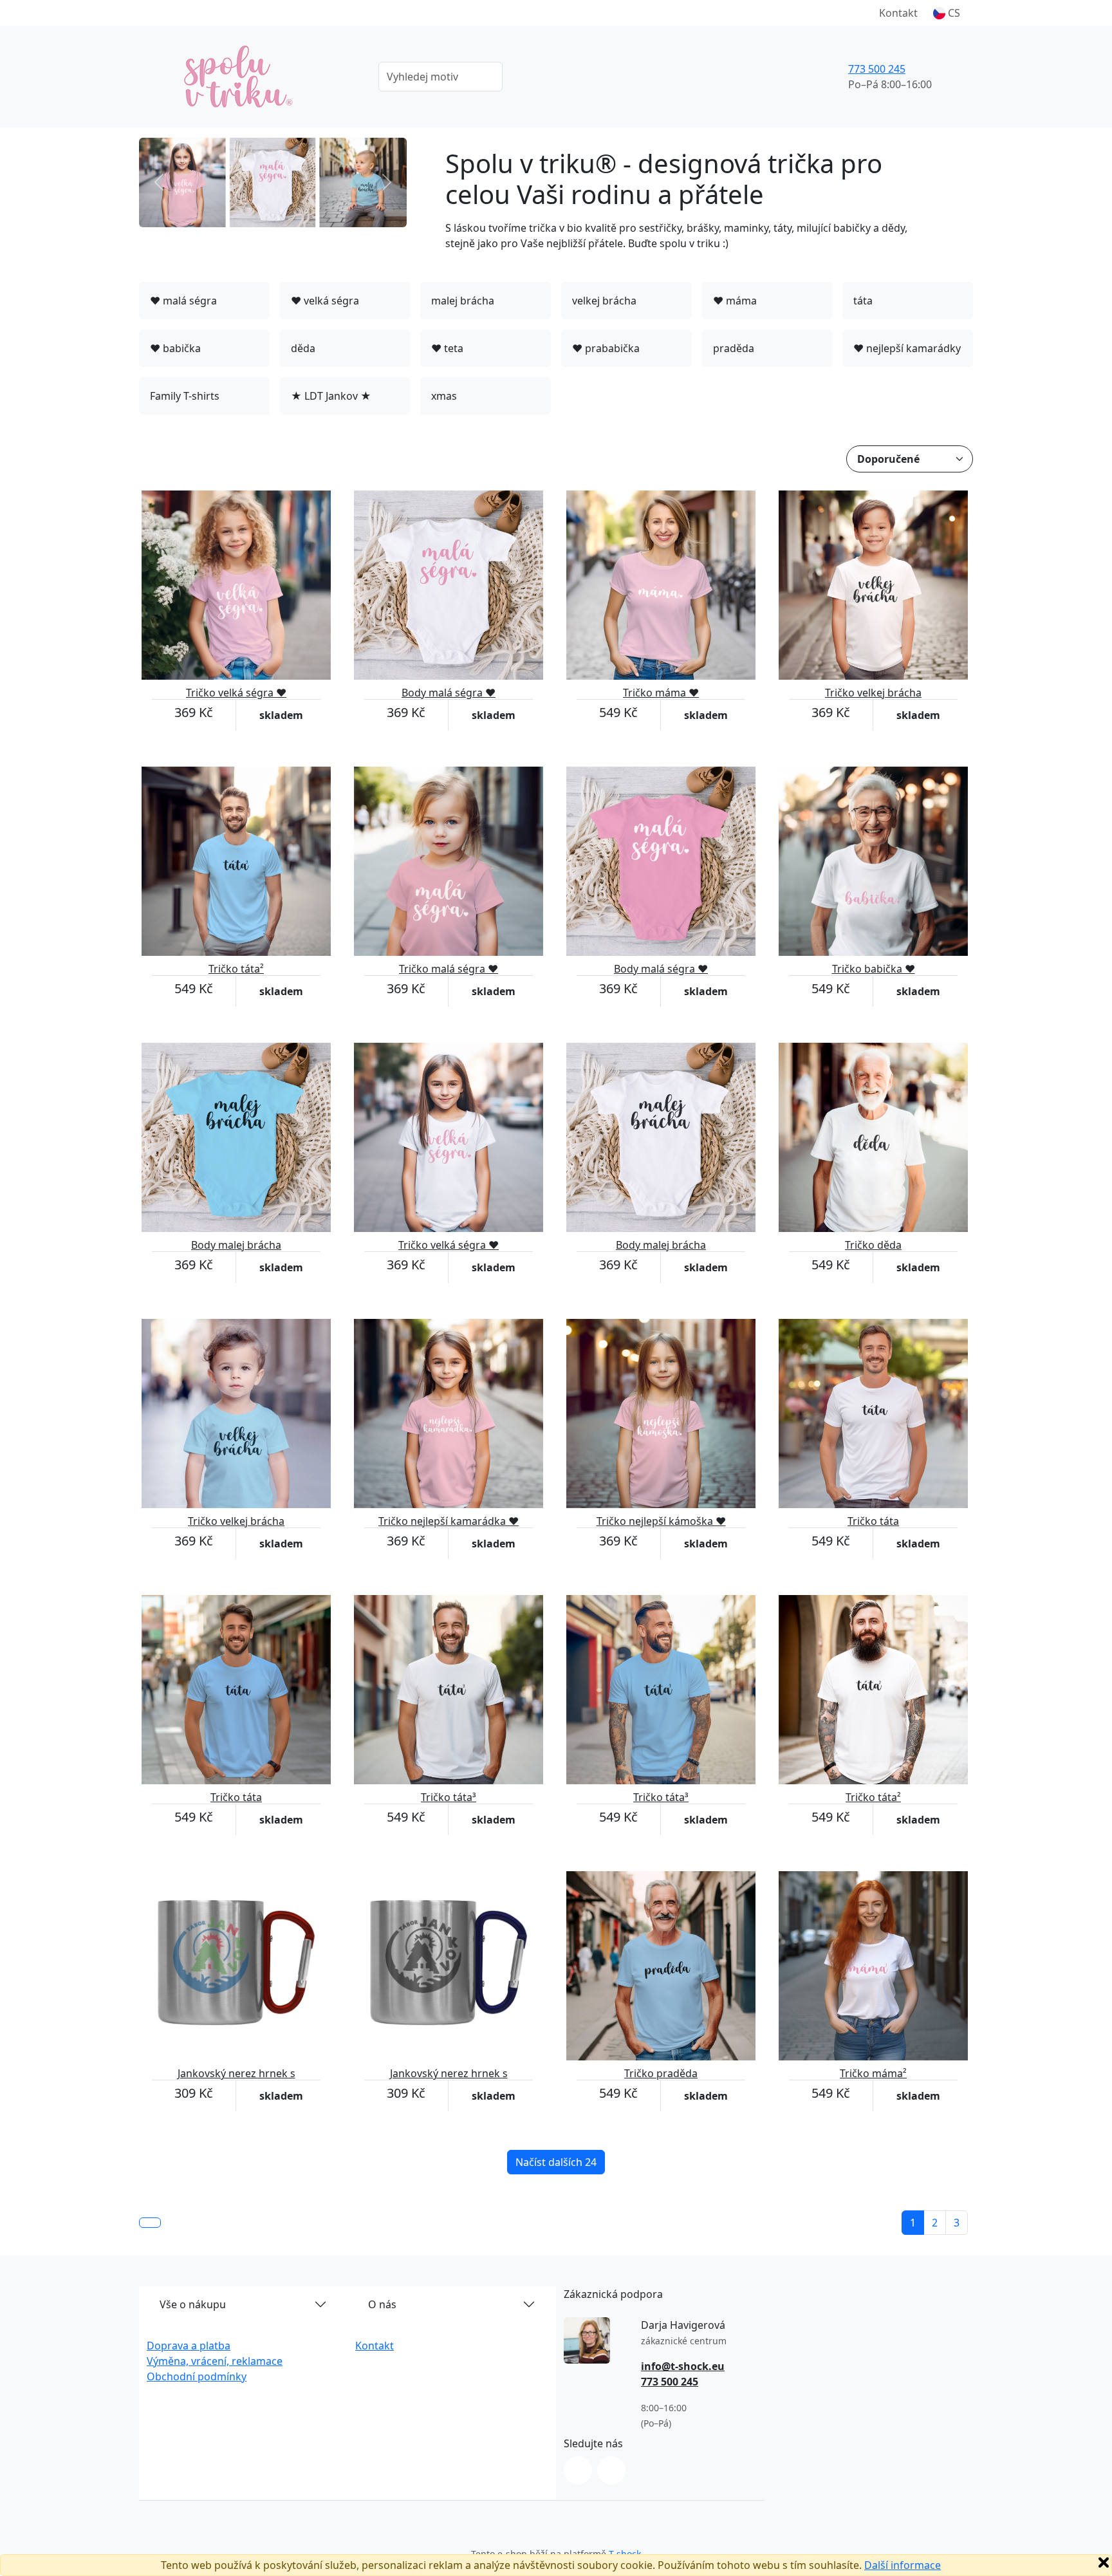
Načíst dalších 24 (556, 2162)
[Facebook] (611, 2470)
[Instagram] (578, 2470)
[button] (947, 13)
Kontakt (898, 13)
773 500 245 (877, 69)
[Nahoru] (150, 2223)
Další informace (903, 2565)
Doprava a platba (189, 2346)
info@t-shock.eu (683, 2366)
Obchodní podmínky (197, 2376)
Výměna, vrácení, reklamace (215, 2361)
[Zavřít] (1104, 2562)
